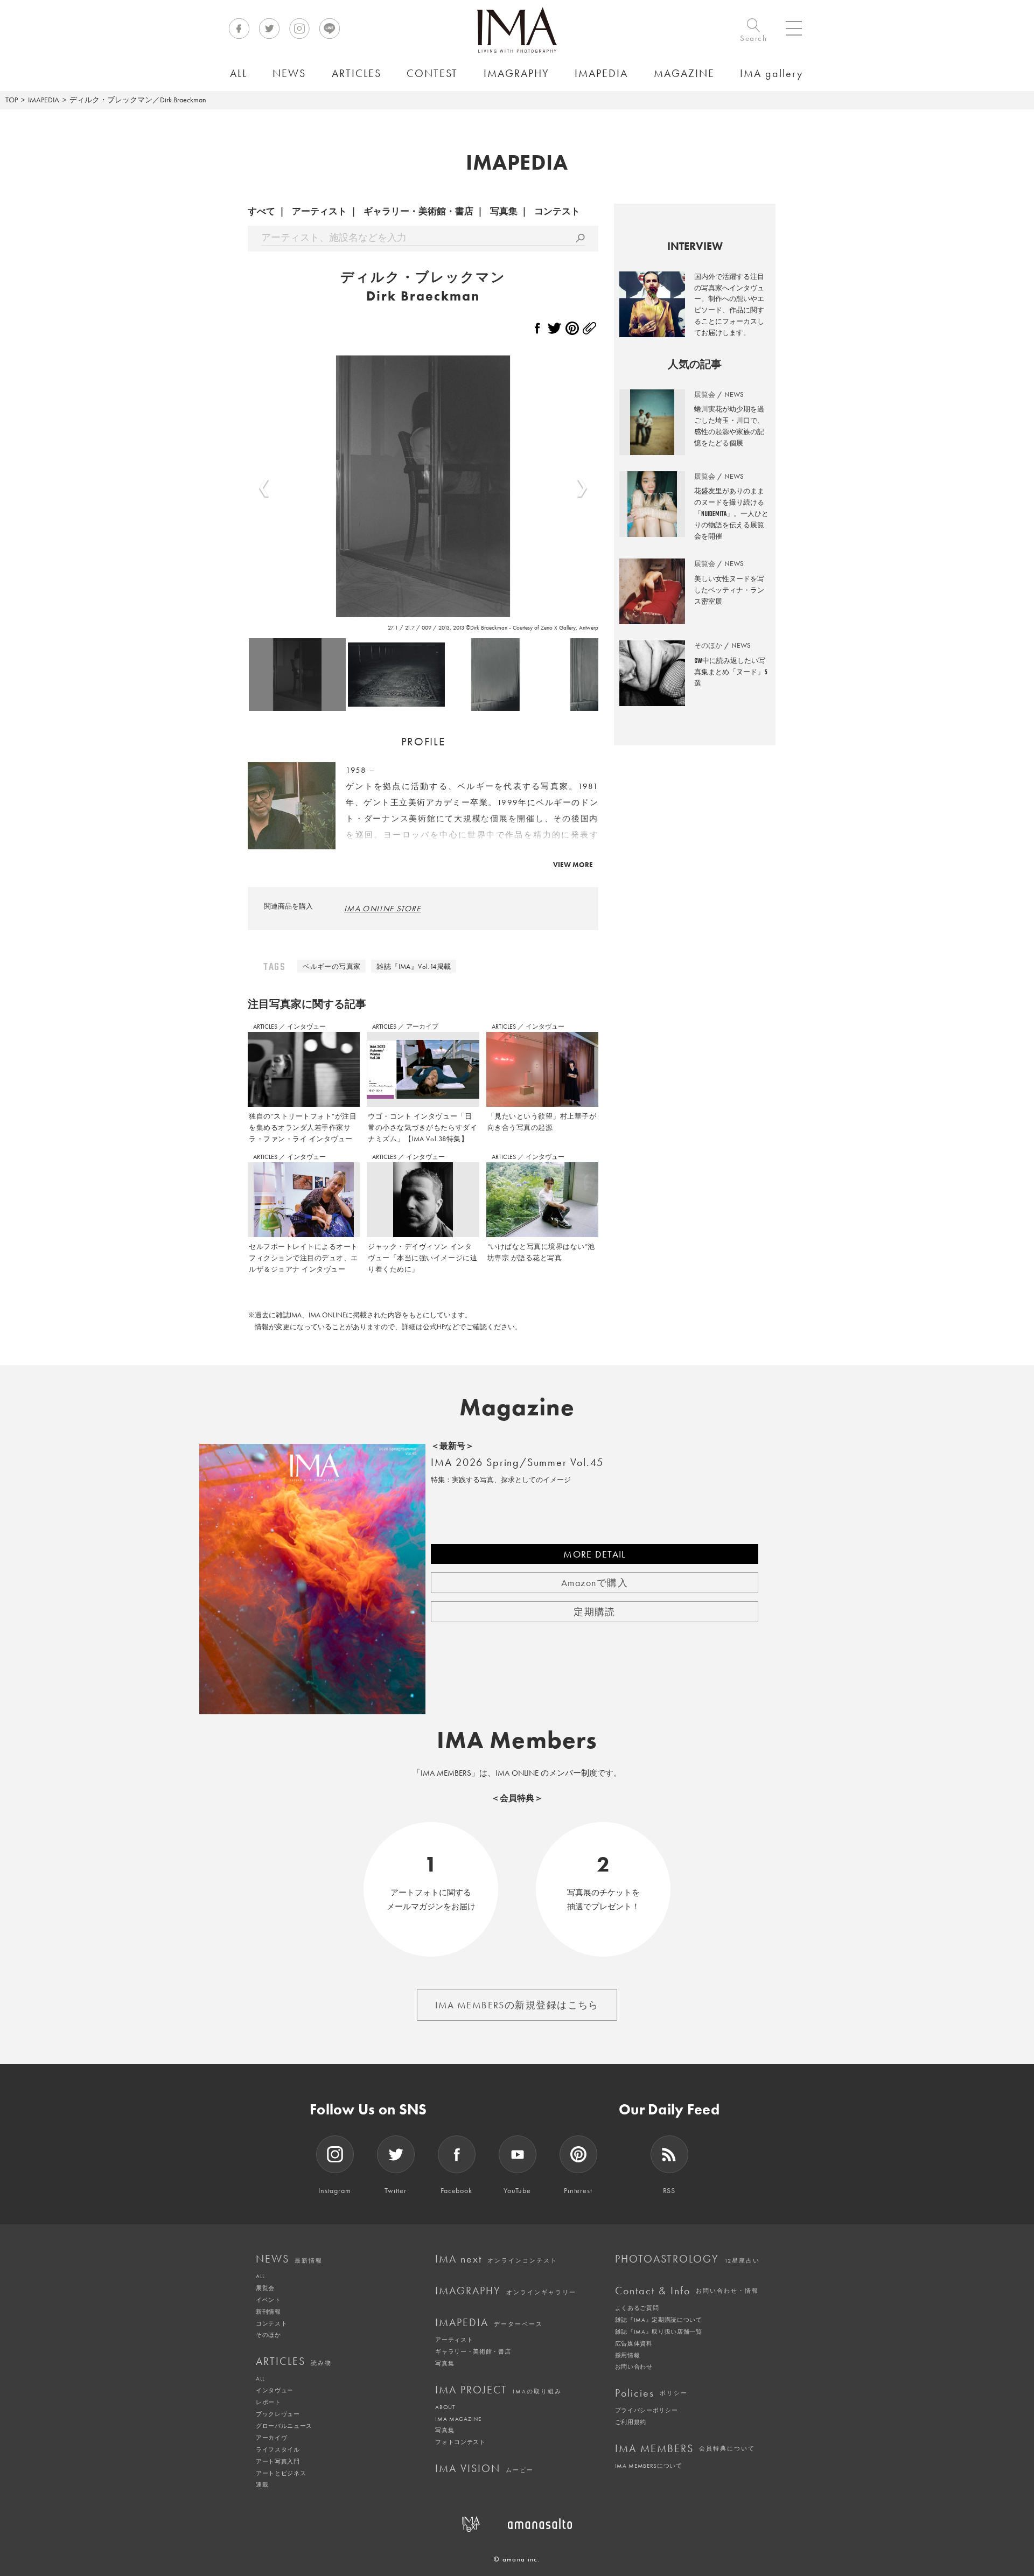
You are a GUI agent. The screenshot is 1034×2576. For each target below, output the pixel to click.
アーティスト (319, 211)
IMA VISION (484, 2468)
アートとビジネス (281, 2473)
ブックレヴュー (278, 2414)
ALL (260, 2276)
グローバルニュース (284, 2426)
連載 (262, 2484)
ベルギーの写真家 (331, 966)
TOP (12, 100)
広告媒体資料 (634, 2343)
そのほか (268, 2335)
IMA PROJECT (498, 2390)
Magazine (517, 1407)
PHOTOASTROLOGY (687, 2259)
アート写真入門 (278, 2461)
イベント (268, 2300)
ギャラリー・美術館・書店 (418, 211)
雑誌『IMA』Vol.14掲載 (414, 966)
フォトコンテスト (460, 2442)
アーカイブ (422, 1027)
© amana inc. (517, 2559)
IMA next (496, 2259)
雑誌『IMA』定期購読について (659, 2320)
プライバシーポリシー (647, 2410)
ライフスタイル (278, 2449)
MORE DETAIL (595, 1554)
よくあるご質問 (637, 2308)
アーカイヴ (271, 2438)
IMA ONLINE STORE (383, 909)
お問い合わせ (634, 2366)
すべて (261, 211)
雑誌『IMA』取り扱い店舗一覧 (659, 2331)
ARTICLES (266, 1027)
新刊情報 (268, 2312)
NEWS (289, 2259)
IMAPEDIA (44, 100)
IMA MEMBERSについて (649, 2466)
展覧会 (265, 2288)
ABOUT (445, 2407)
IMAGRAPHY (506, 2291)
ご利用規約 (631, 2422)
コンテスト (557, 211)
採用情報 (628, 2355)
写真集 (504, 211)
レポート (268, 2402)
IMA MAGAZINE (458, 2419)
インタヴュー (306, 1027)
